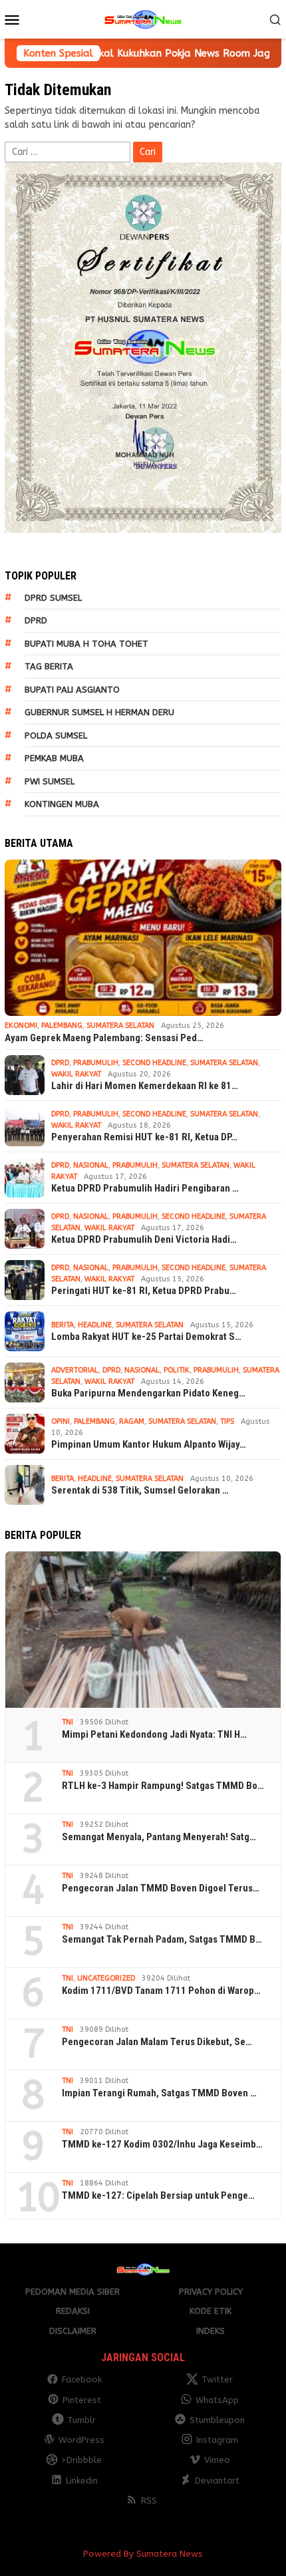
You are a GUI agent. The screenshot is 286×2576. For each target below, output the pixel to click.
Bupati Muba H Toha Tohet (86, 644)
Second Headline (154, 1063)
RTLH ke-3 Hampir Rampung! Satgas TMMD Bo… (163, 1786)
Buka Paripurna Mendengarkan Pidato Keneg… (148, 1393)
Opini (61, 1421)
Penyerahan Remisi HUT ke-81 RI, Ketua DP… (144, 1137)
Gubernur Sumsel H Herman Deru (99, 712)
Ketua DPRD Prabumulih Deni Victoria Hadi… (144, 1239)
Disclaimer (73, 2331)
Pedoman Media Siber (72, 2292)
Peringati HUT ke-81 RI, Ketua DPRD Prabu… (144, 1291)
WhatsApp (217, 2400)
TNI (68, 1722)
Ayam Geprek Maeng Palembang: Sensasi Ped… (104, 1038)
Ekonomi (21, 1026)
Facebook (82, 2379)
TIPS (227, 1421)
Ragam (132, 1421)
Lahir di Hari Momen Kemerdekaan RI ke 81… (145, 1086)
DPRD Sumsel (53, 598)
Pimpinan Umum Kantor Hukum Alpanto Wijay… (149, 1444)
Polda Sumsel (56, 735)
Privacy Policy (211, 2292)
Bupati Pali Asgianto (72, 690)
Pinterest (82, 2400)
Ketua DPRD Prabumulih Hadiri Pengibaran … (145, 1188)
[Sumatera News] (143, 19)
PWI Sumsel (50, 781)
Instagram (217, 2440)
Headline (95, 1325)
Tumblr (81, 2420)
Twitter (217, 2379)
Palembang (62, 1026)
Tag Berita (49, 666)
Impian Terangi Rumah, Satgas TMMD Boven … (159, 2093)
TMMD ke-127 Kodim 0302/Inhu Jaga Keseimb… (162, 2144)
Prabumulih (96, 1063)
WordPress (81, 2440)
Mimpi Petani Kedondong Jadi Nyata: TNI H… (154, 1734)
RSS (149, 2500)
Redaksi (73, 2311)
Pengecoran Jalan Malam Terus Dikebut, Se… (157, 2042)
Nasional (91, 1165)
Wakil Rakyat (76, 1074)
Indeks (211, 2331)
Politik (177, 1370)
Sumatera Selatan (120, 1026)
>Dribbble (81, 2460)
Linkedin (82, 2481)
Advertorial (75, 1370)
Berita (63, 1325)
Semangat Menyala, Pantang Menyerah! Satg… (159, 1837)
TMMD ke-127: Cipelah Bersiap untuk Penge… (158, 2195)
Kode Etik (211, 2311)
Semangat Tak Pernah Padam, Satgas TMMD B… (162, 1939)
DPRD (36, 620)
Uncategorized (106, 1978)
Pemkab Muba (54, 758)
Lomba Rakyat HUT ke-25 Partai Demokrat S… (146, 1337)
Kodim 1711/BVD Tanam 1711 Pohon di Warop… (161, 1991)
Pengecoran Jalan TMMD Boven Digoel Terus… (161, 1888)
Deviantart (217, 2481)
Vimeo (217, 2460)
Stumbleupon (217, 2420)
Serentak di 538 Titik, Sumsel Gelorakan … (140, 1490)
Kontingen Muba (62, 804)
